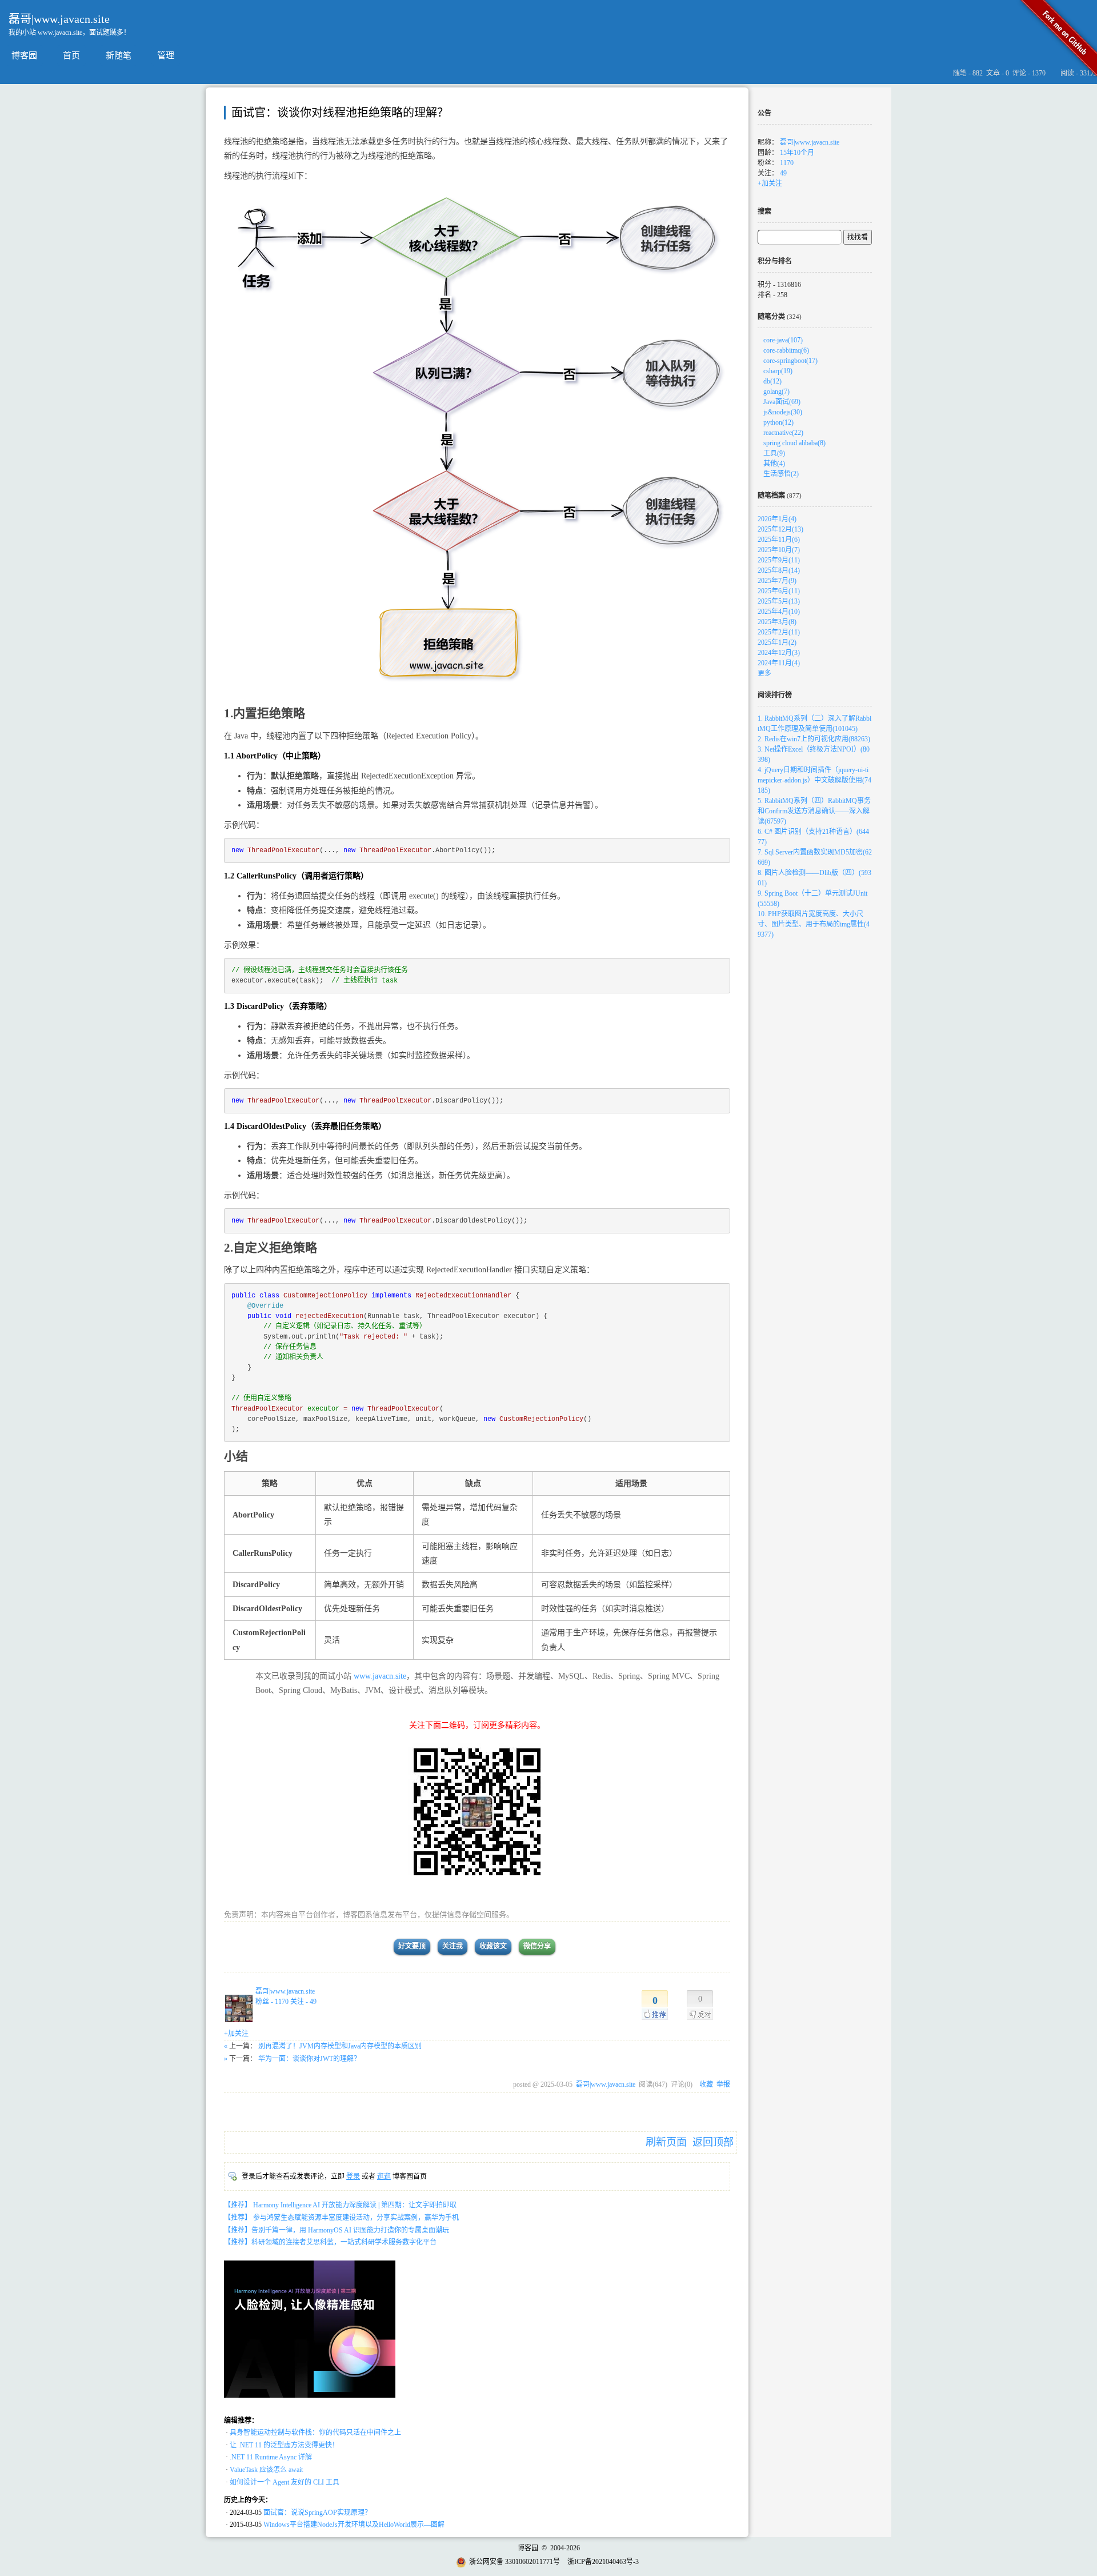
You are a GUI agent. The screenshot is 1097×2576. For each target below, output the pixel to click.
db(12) (772, 381)
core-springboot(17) (790, 361)
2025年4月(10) (779, 612)
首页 (71, 55)
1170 (787, 163)
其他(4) (774, 464)
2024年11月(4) (779, 663)
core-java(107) (783, 340)
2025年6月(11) (779, 591)
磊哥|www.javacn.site (59, 19)
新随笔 (119, 55)
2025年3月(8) (777, 622)
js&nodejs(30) (783, 412)
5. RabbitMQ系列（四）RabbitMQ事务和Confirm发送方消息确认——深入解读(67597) (814, 811)
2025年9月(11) (779, 560)
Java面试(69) (782, 402)
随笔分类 (771, 317)
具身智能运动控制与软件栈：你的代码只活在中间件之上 (315, 2433)
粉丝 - (272, 2002)
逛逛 (384, 2176)
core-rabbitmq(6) (786, 350)
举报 (723, 2084)
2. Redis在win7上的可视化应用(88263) (814, 739)
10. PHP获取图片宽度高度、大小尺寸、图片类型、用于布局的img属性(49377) (814, 924)
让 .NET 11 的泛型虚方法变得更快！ (284, 2445)
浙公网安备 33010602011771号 (515, 2562)
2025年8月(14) (779, 570)
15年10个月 (797, 153)
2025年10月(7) (779, 550)
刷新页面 (666, 2142)
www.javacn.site (380, 1676)
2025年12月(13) (780, 529)
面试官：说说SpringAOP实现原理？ (317, 2513)
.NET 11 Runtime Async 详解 (271, 2457)
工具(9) (774, 453)
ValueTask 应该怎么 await (266, 2470)
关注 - (303, 2002)
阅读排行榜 (775, 695)
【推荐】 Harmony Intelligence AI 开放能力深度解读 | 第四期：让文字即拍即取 (340, 2205)
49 (783, 173)
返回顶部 (713, 2142)
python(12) (778, 422)
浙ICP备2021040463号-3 (603, 2562)
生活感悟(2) (781, 474)
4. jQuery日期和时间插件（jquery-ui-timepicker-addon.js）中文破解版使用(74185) (814, 780)
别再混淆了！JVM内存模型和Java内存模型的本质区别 (340, 2046)
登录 (353, 2176)
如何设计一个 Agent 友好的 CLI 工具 (285, 2482)
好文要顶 (412, 1946)
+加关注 (236, 2034)
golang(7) (776, 392)
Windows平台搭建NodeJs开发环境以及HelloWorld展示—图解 (354, 2525)
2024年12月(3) (779, 653)
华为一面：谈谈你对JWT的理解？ (309, 2059)
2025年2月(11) (779, 632)
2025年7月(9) (777, 581)
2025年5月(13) (779, 601)
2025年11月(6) (779, 540)
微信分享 (537, 1946)
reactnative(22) (783, 433)
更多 (764, 673)
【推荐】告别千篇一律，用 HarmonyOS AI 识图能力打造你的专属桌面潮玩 (337, 2230)
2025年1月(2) (777, 642)
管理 (166, 55)
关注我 (453, 1946)
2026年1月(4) (777, 519)
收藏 (706, 2084)
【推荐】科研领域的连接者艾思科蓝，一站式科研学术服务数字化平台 (330, 2242)
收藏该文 (493, 1946)
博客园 (24, 55)
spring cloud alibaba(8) (794, 443)
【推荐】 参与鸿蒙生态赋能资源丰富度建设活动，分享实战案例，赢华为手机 (341, 2218)
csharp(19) (778, 371)
